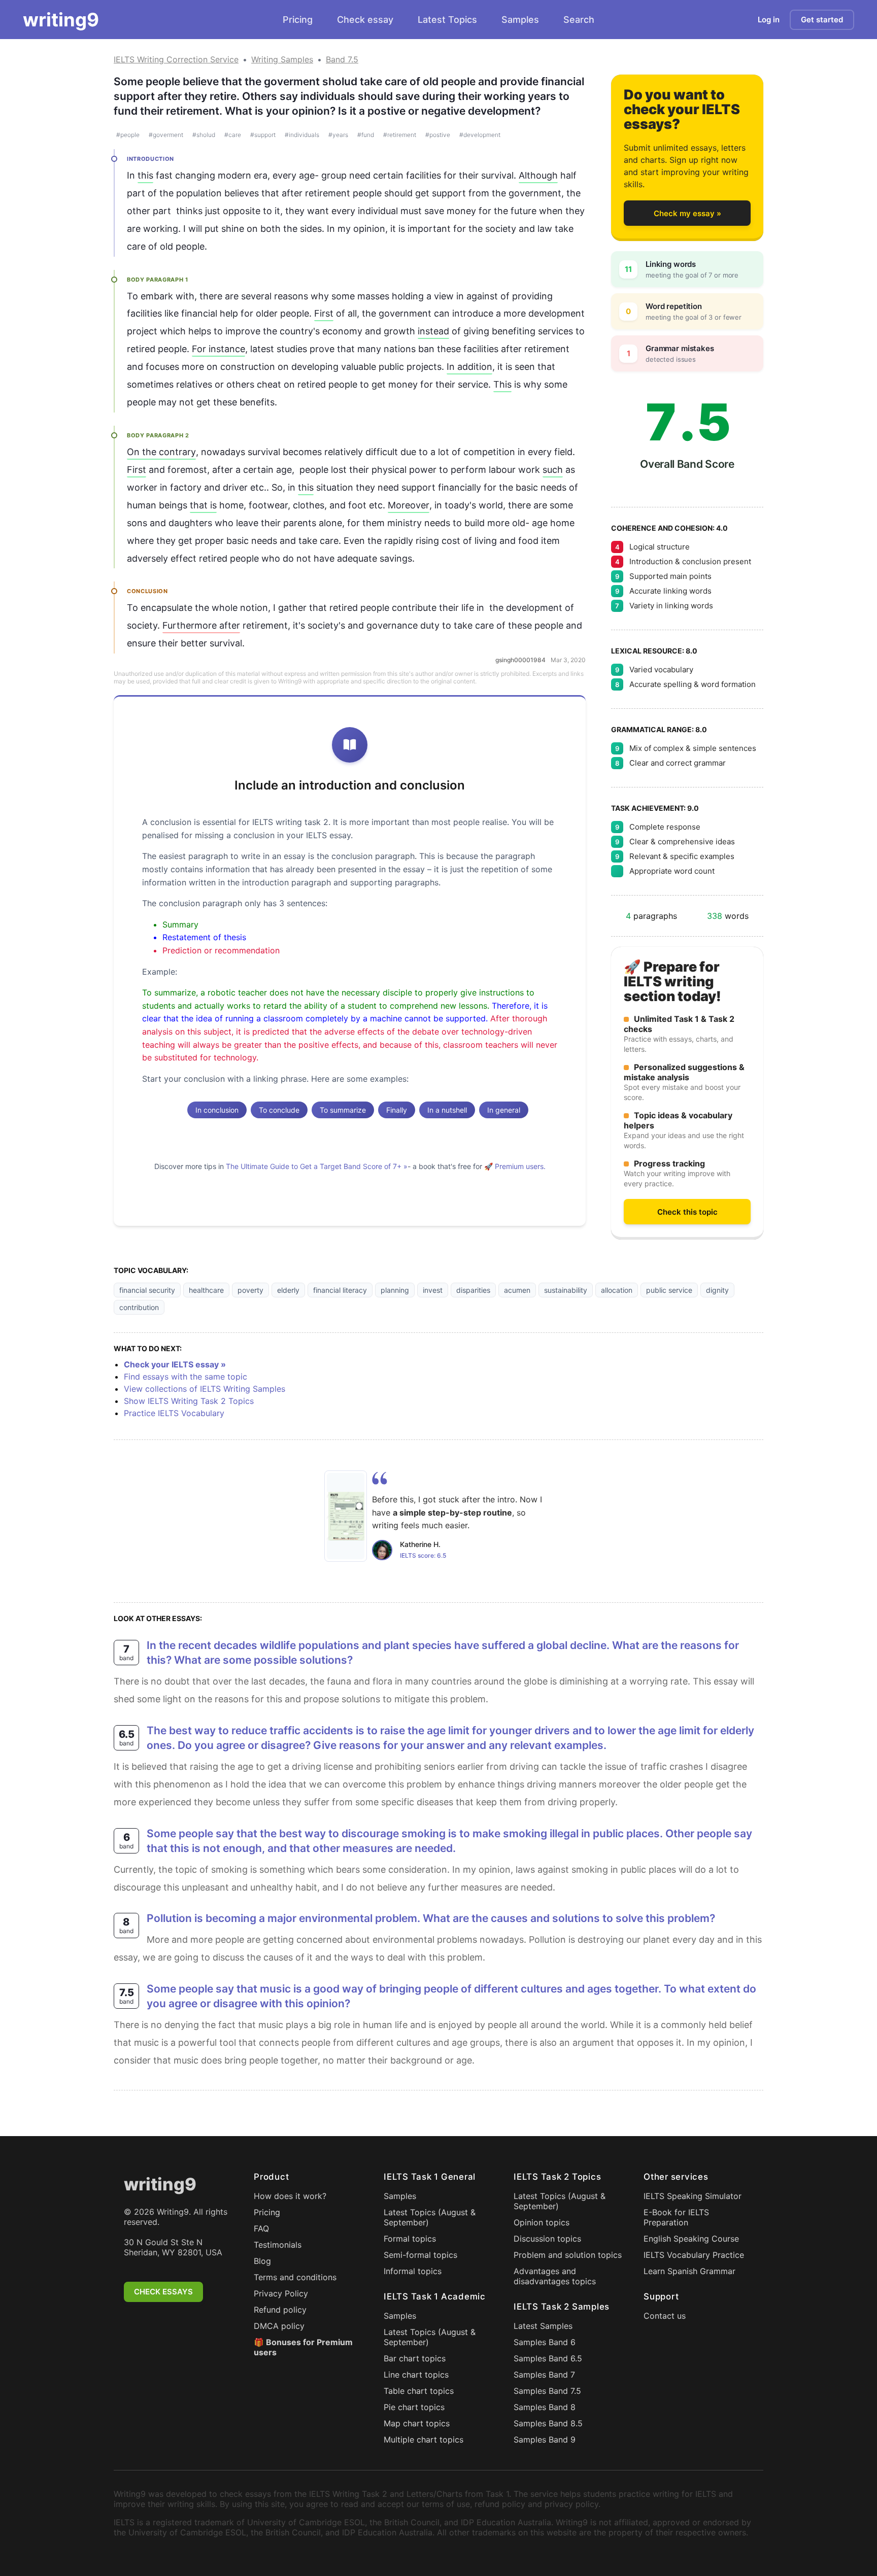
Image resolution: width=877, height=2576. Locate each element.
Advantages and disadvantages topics (555, 2276)
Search (579, 20)
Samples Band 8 (545, 2407)
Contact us (665, 2316)
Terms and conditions (295, 2277)
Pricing (298, 20)
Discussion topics (547, 2239)
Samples (520, 20)
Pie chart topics (414, 2407)
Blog (262, 2261)
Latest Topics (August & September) (430, 2217)
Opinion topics (542, 2222)
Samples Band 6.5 (548, 2358)
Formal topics (410, 2239)
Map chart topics (417, 2423)
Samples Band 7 (544, 2375)
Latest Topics (447, 20)
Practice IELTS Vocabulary (174, 1413)
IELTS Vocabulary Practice (694, 2255)
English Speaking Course (691, 2239)
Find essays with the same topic (185, 1377)
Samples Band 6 (545, 2342)
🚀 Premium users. (515, 1166)
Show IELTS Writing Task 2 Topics (189, 1401)
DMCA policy (279, 2326)
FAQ (261, 2228)
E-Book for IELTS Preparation (676, 2217)
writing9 (61, 20)
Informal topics (413, 2271)
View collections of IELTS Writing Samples (205, 1389)
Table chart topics (419, 2391)
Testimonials (278, 2245)
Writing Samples (282, 59)
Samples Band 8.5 (548, 2423)
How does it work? (290, 2196)
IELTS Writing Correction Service (176, 59)
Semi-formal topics (420, 2255)
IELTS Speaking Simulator (693, 2196)
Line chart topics (416, 2375)
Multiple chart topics (424, 2440)
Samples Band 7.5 (547, 2391)
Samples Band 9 (545, 2440)
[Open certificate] (346, 1516)
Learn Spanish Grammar (689, 2271)
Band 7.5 (342, 59)
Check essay (365, 20)
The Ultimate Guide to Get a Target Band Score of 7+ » (317, 1166)
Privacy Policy (281, 2293)
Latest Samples (543, 2326)
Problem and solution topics (568, 2255)
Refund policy (280, 2310)
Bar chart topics (415, 2358)
